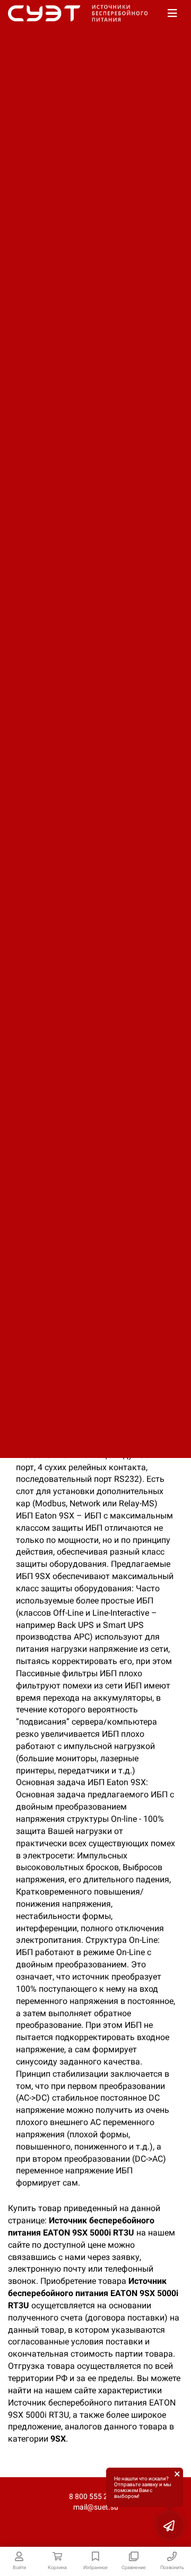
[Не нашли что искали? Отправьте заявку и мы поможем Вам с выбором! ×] (170, 2526)
